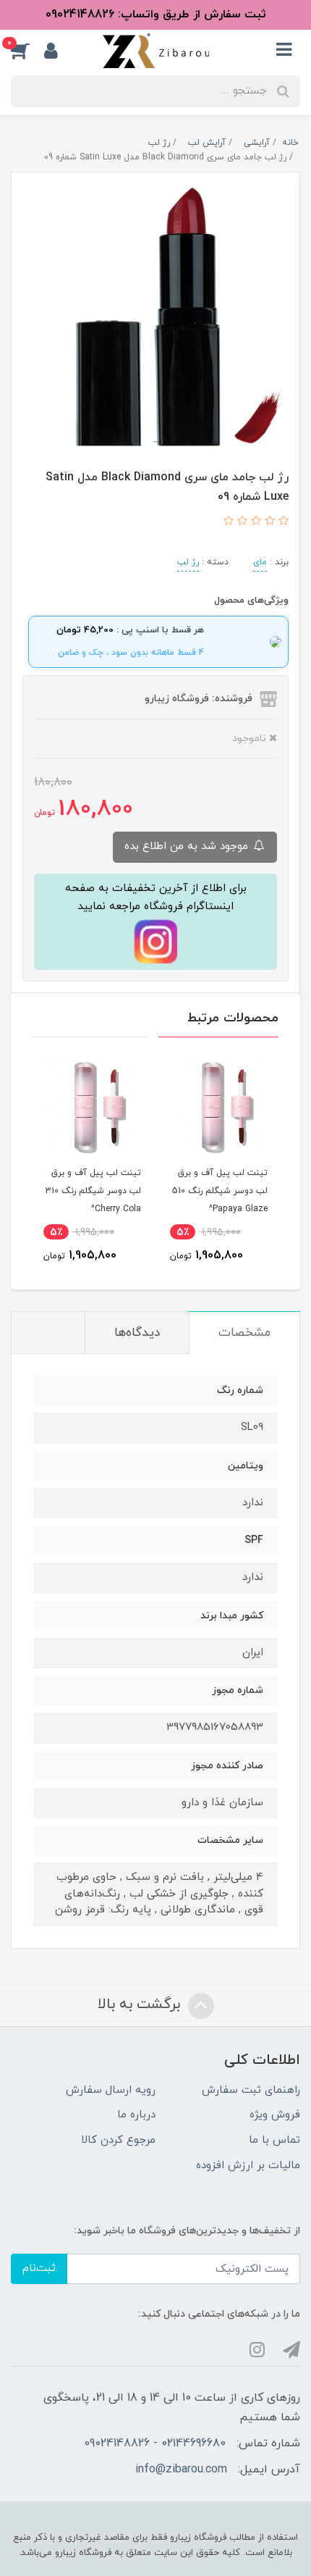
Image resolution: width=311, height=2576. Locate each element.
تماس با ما (274, 2140)
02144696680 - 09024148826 (155, 2443)
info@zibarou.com (181, 2470)
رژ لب (188, 562)
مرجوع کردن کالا (118, 2140)
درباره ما (136, 2115)
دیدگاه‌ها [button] (137, 1333)
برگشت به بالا (141, 2004)
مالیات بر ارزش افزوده (248, 2166)
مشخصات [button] (244, 1333)
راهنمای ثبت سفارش (251, 2090)
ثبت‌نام (39, 2268)
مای (260, 562)
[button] (27, 51)
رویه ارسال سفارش (111, 2090)
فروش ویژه (275, 2115)
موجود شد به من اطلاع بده (188, 846)
